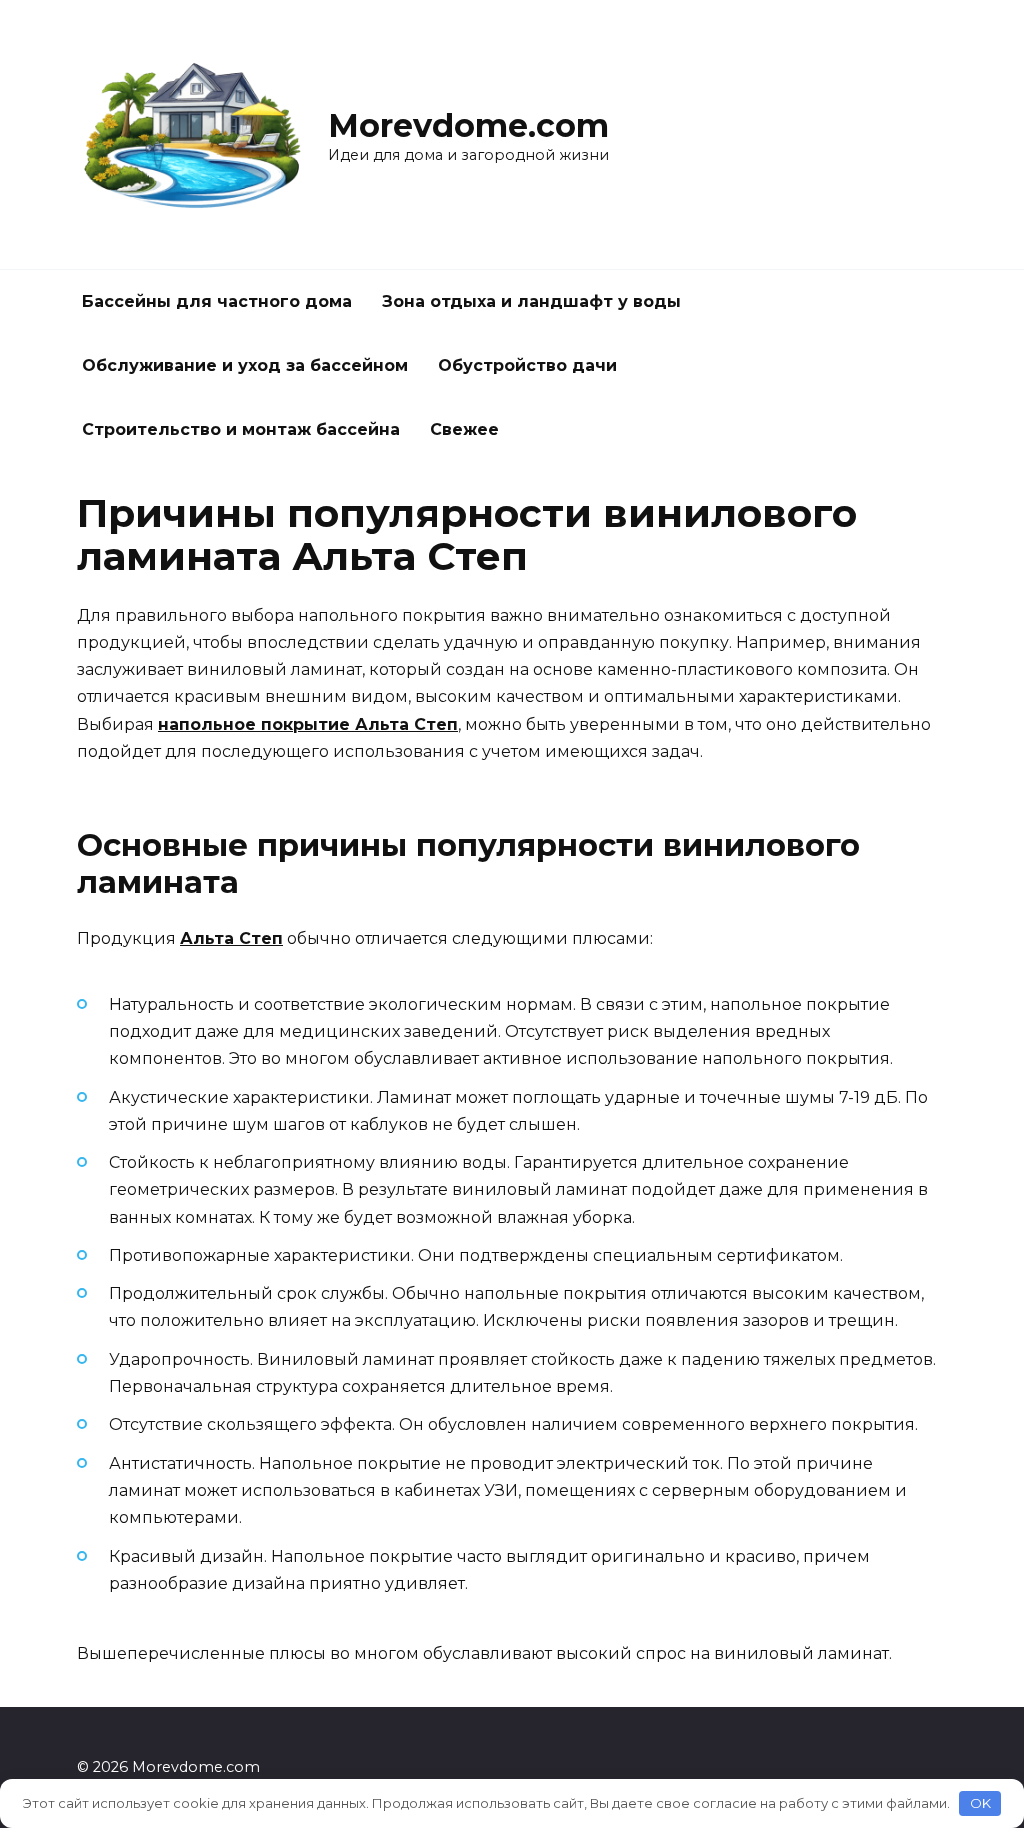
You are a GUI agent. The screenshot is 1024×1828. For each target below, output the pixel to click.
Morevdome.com (468, 125)
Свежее (464, 429)
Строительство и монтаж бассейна (241, 429)
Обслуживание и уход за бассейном (245, 365)
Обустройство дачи (527, 365)
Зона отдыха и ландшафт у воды (531, 301)
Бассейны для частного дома (217, 301)
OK (980, 1803)
